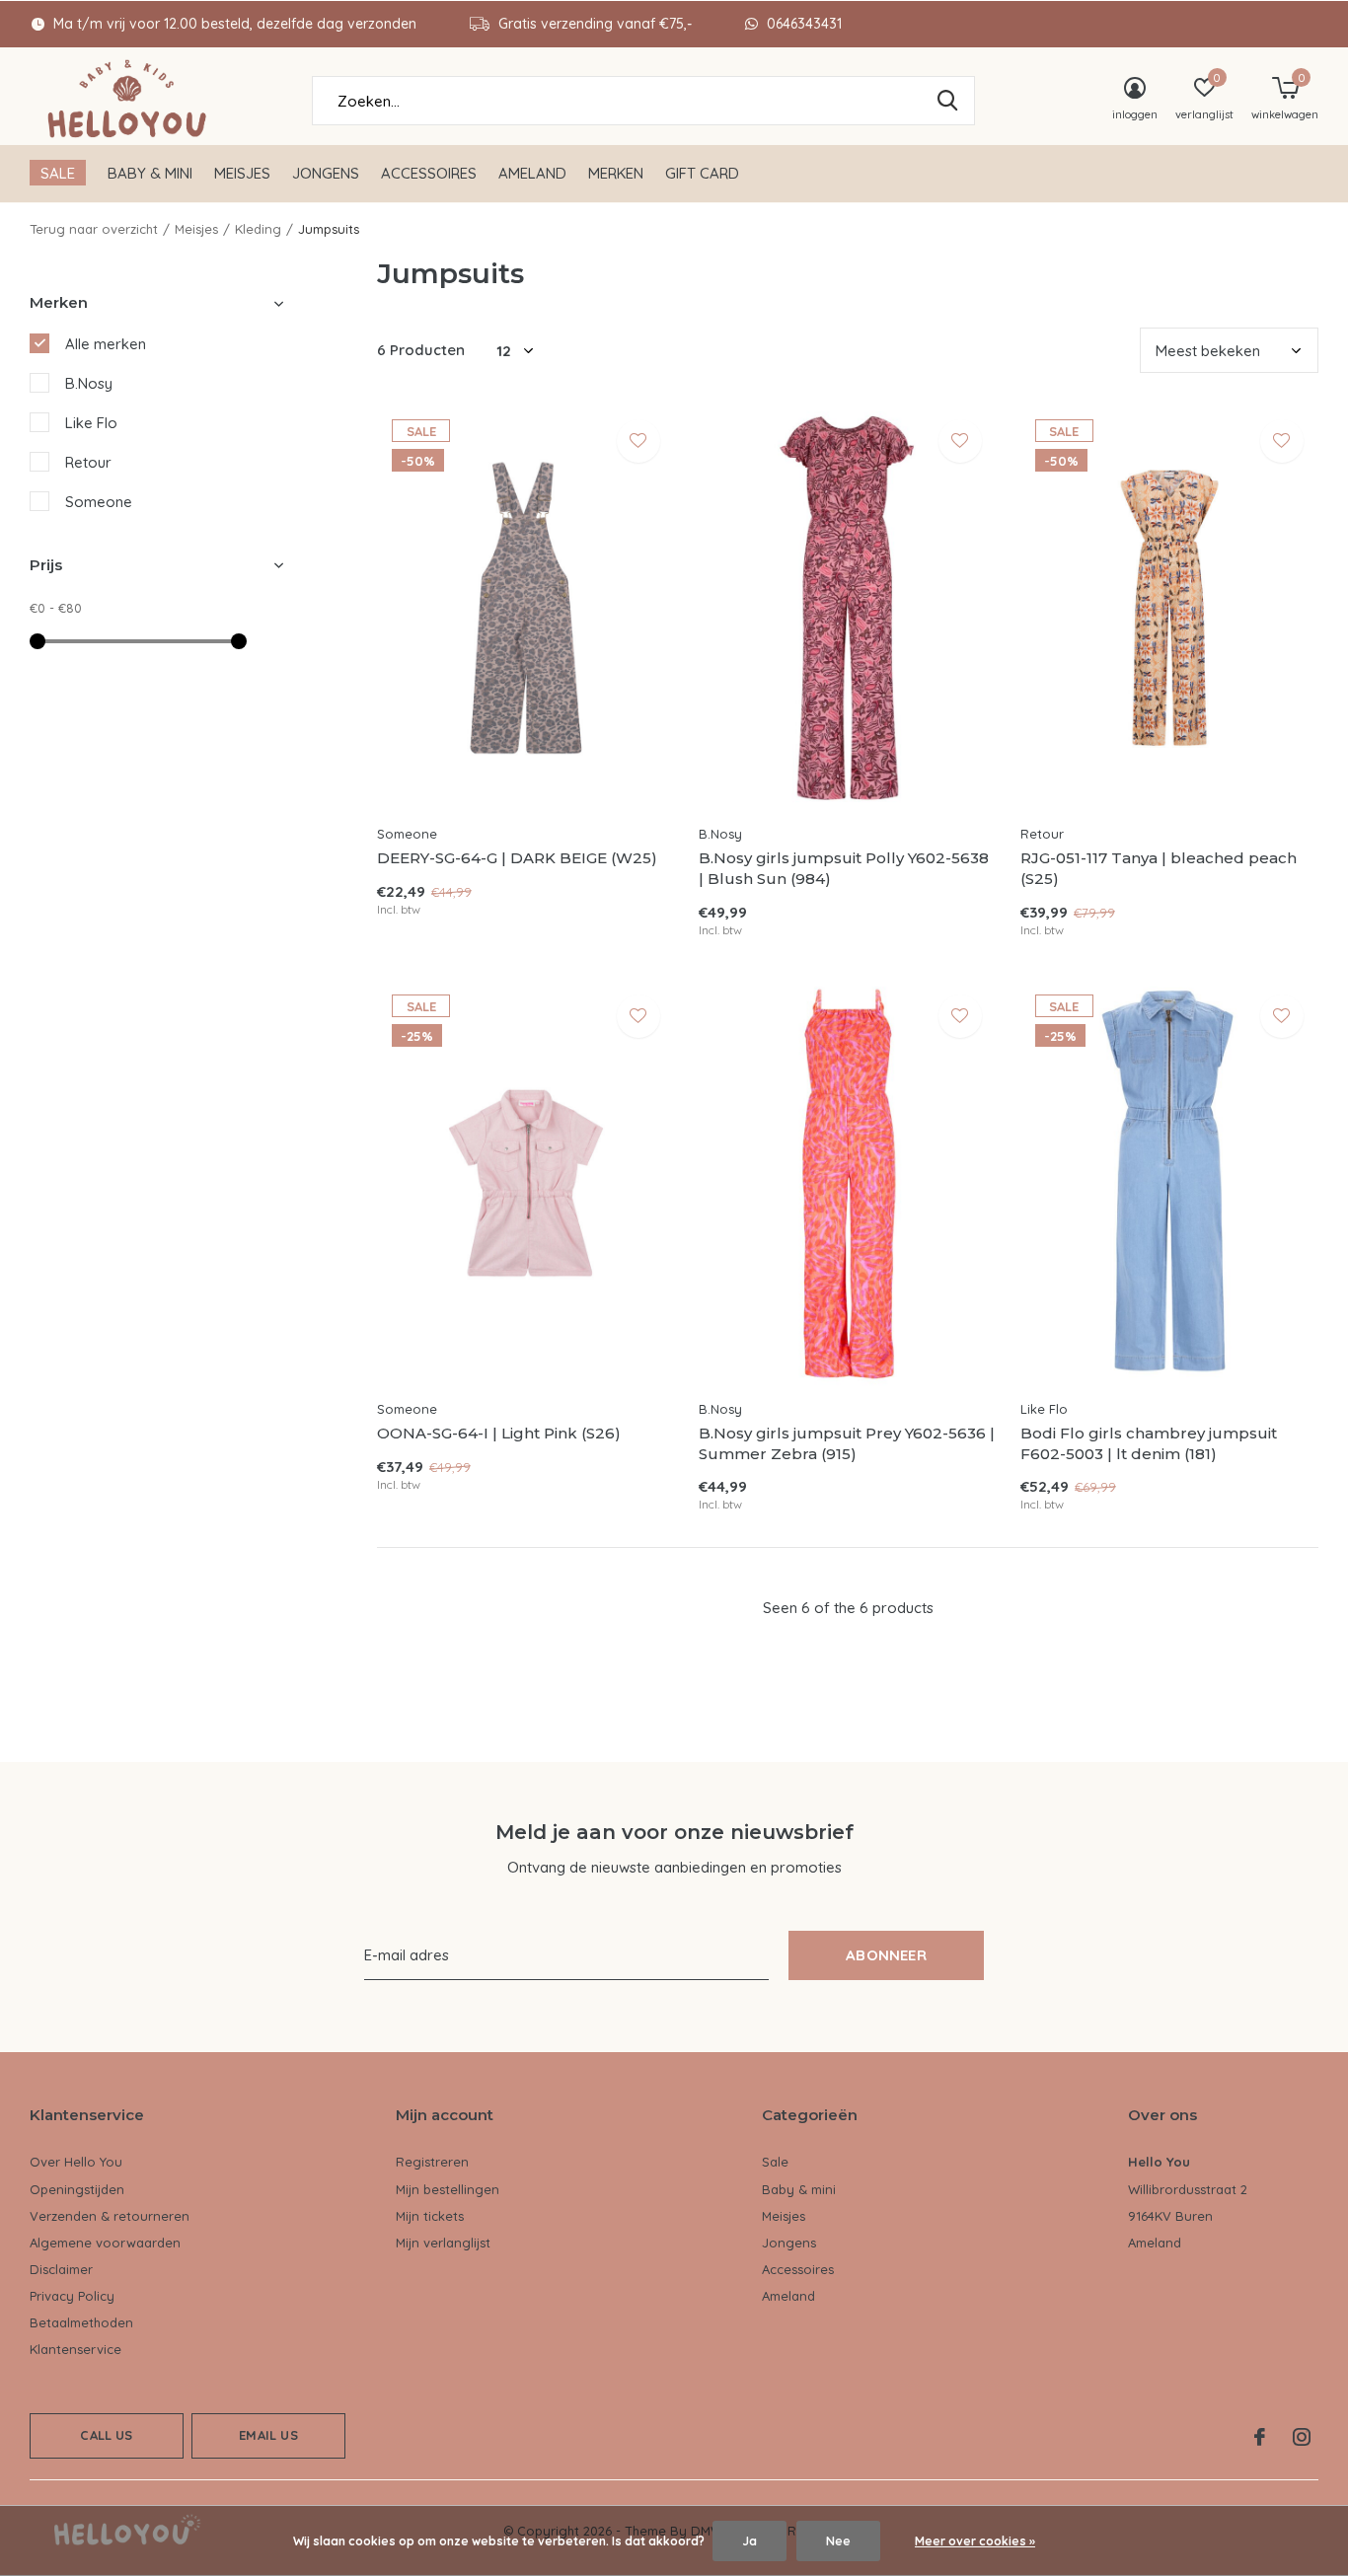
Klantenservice (75, 2349)
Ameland (532, 173)
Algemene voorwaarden (105, 2243)
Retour (88, 462)
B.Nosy (89, 383)
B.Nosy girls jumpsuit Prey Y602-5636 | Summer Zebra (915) (847, 1443)
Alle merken (106, 344)
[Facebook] (1260, 2437)
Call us (106, 2435)
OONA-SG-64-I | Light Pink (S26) (499, 1433)
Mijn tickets (430, 2216)
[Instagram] (1302, 2437)
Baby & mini (150, 173)
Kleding (258, 229)
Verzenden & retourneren (110, 2216)
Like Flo (91, 423)
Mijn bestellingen (448, 2189)
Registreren (432, 2162)
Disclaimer (61, 2269)
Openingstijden (77, 2189)
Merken (616, 173)
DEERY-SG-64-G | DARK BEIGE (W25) (517, 858)
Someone (99, 502)
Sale (58, 173)
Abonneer (886, 1955)
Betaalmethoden (81, 2322)
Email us (268, 2435)
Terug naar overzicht (94, 229)
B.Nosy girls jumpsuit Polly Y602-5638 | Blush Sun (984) (844, 868)
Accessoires (429, 173)
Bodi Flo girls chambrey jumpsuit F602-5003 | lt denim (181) (1149, 1443)
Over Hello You (76, 2162)
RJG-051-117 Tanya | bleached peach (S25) (1159, 868)
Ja (749, 2541)
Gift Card (702, 173)
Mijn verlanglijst (443, 2243)
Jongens (326, 173)
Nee (838, 2541)
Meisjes (242, 173)
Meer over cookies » (975, 2541)
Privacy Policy (72, 2296)
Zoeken (947, 101)
